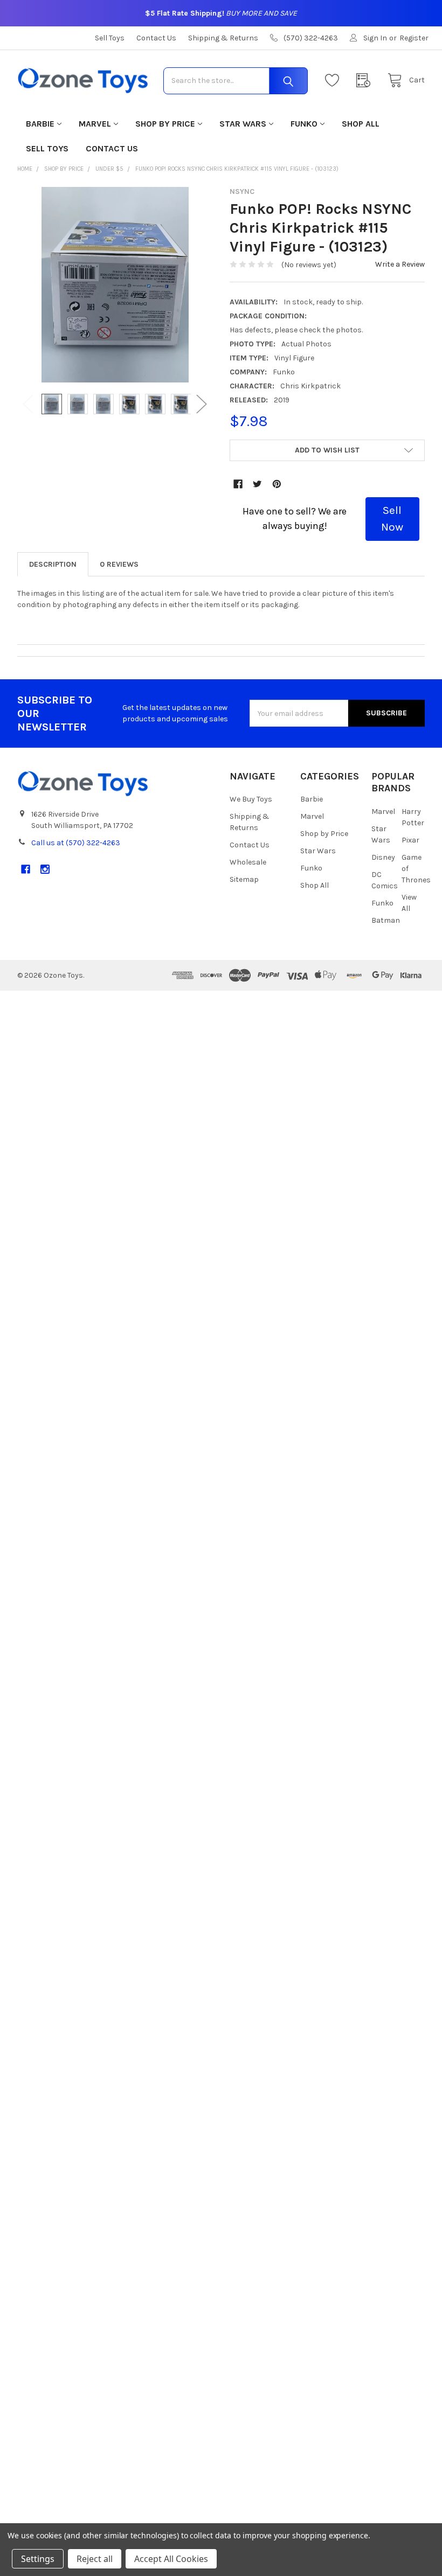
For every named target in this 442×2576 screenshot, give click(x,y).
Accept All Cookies (171, 2559)
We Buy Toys (251, 799)
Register (414, 38)
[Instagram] (45, 869)
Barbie (40, 124)
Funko (304, 124)
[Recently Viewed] (366, 81)
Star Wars (243, 124)
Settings (38, 2559)
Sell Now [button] (392, 519)
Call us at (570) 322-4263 (76, 843)
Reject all (95, 2559)
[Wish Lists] (335, 81)
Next (202, 404)
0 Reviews (119, 564)
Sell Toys (110, 38)
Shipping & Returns (223, 38)
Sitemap (244, 879)
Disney (383, 857)
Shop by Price (165, 124)
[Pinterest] (277, 484)
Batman (386, 920)
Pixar (410, 840)
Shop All (361, 124)
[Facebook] (238, 484)
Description (53, 564)
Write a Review (400, 264)
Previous (28, 404)
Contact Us (156, 38)
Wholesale (248, 862)
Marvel (95, 124)
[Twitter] (257, 484)
